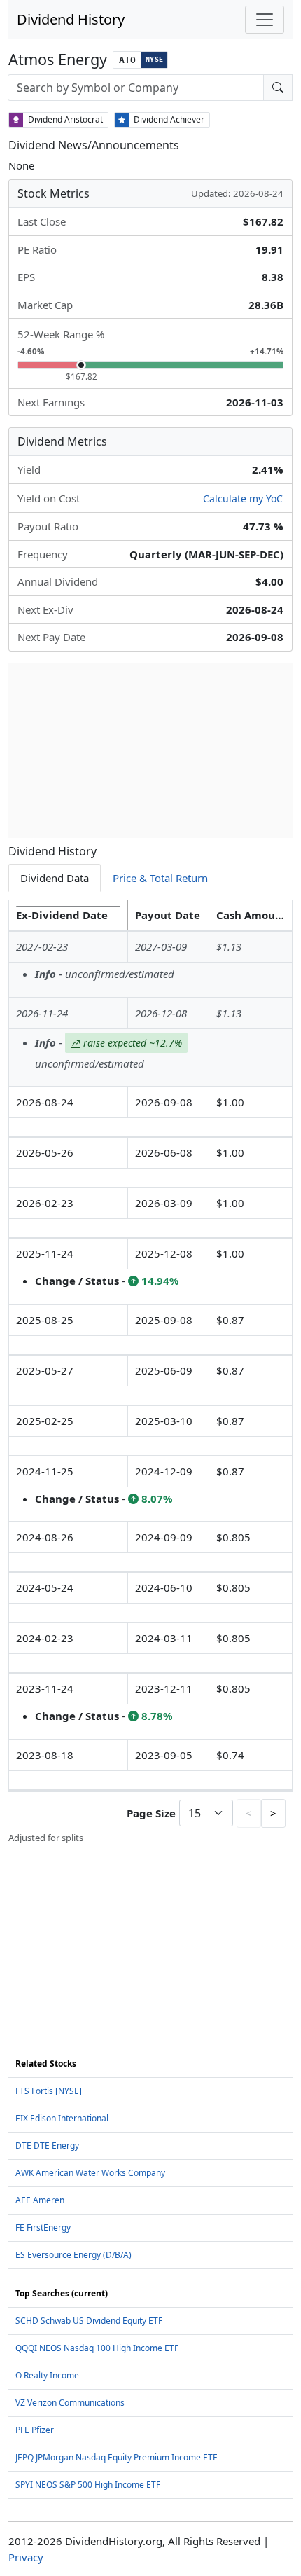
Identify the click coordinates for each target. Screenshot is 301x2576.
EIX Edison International (62, 2118)
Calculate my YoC (243, 498)
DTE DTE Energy (47, 2145)
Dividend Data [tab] (55, 878)
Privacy (26, 2557)
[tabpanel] (150, 1372)
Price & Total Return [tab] (160, 878)
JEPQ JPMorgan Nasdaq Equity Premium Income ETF (116, 2457)
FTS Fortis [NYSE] (49, 2091)
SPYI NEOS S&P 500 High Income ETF (88, 2485)
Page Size (151, 1813)
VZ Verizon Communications (70, 2403)
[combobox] (136, 88)
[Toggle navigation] (265, 20)
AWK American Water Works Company (90, 2173)
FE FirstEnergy (43, 2227)
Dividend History (71, 19)
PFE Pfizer (35, 2430)
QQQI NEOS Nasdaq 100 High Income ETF (97, 2348)
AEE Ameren (40, 2200)
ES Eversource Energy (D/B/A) (73, 2255)
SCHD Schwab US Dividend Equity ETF (89, 2321)
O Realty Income (47, 2375)
